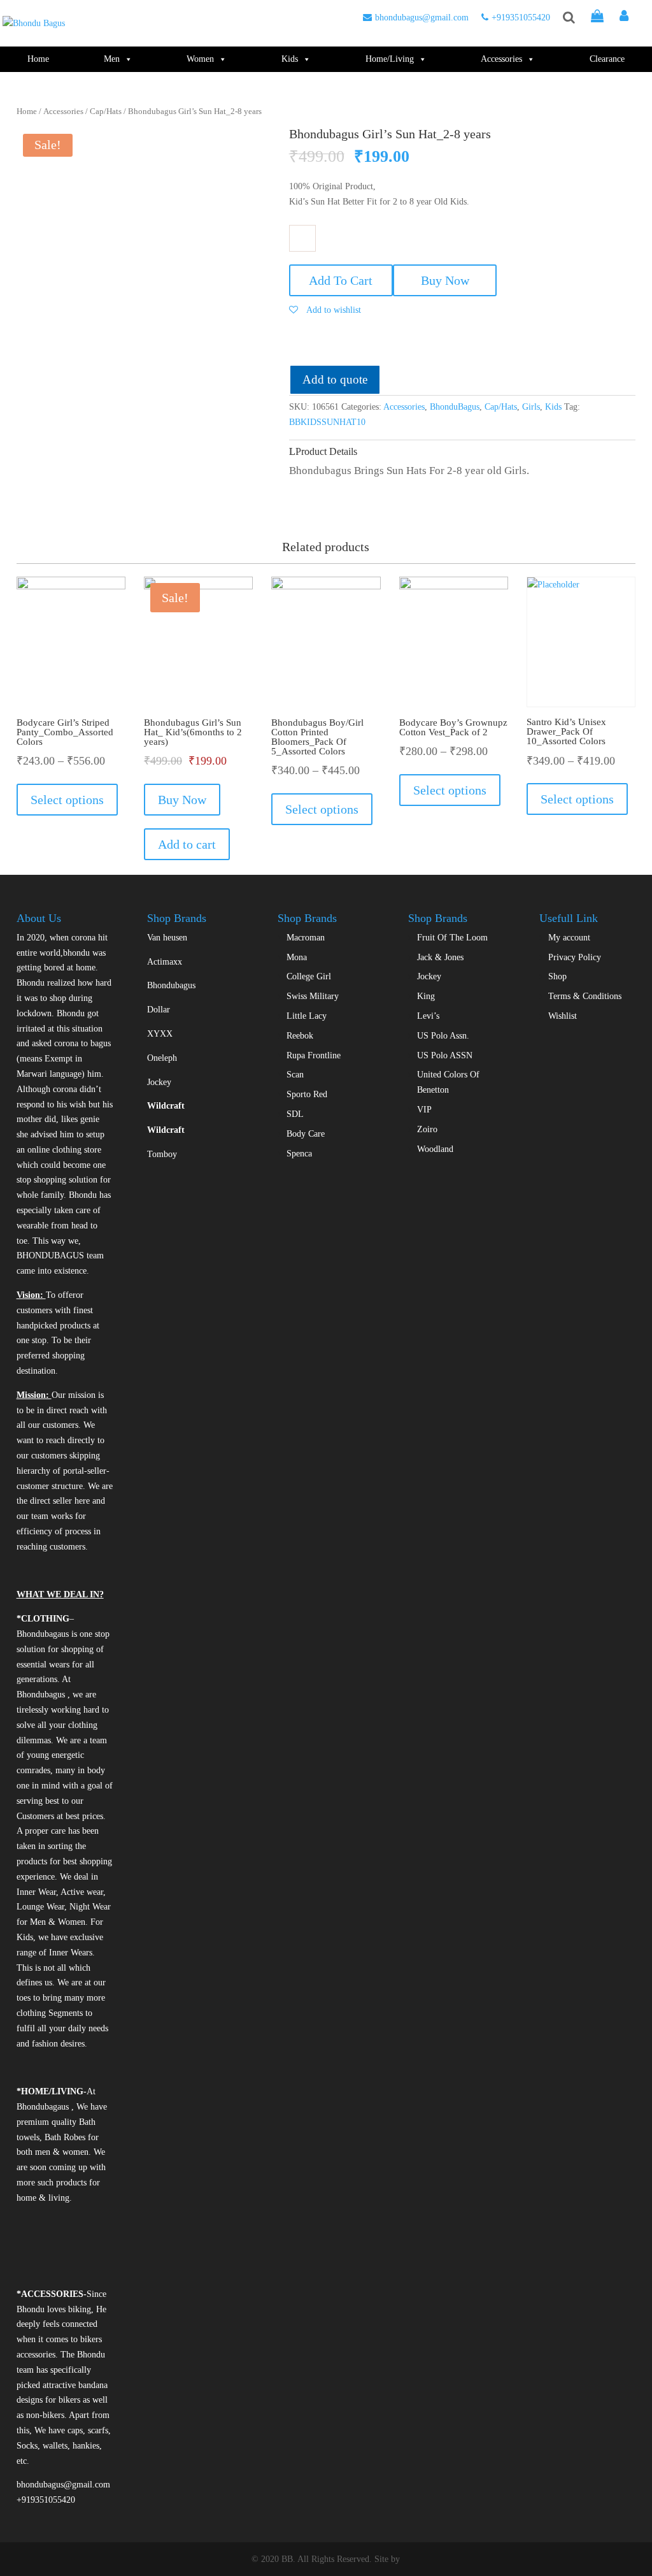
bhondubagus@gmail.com (422, 18)
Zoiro (427, 1129)
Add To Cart (341, 280)
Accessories (501, 59)
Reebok (300, 1036)
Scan (295, 1075)
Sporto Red (307, 1094)
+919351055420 (521, 18)
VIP (424, 1110)
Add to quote (335, 379)
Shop (557, 976)
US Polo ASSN (445, 1055)
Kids (290, 59)
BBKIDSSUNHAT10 (327, 422)
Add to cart (187, 844)
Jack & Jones (440, 957)
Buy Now (445, 280)
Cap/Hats (106, 112)
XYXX (160, 1034)
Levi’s (428, 1016)
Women (200, 59)
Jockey (159, 1082)
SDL (295, 1114)
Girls (531, 407)
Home (38, 59)
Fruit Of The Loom (452, 938)
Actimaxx (165, 962)
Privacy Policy (575, 957)
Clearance (607, 59)
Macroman (306, 938)
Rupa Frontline (314, 1055)
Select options (67, 800)
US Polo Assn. (443, 1036)
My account (569, 938)
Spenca (299, 1154)
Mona (297, 957)
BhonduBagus (455, 407)
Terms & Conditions (585, 996)
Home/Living (390, 59)
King (426, 996)
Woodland (435, 1149)
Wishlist (563, 1016)
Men (112, 59)
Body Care (306, 1134)
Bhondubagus (171, 985)
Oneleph (162, 1058)
